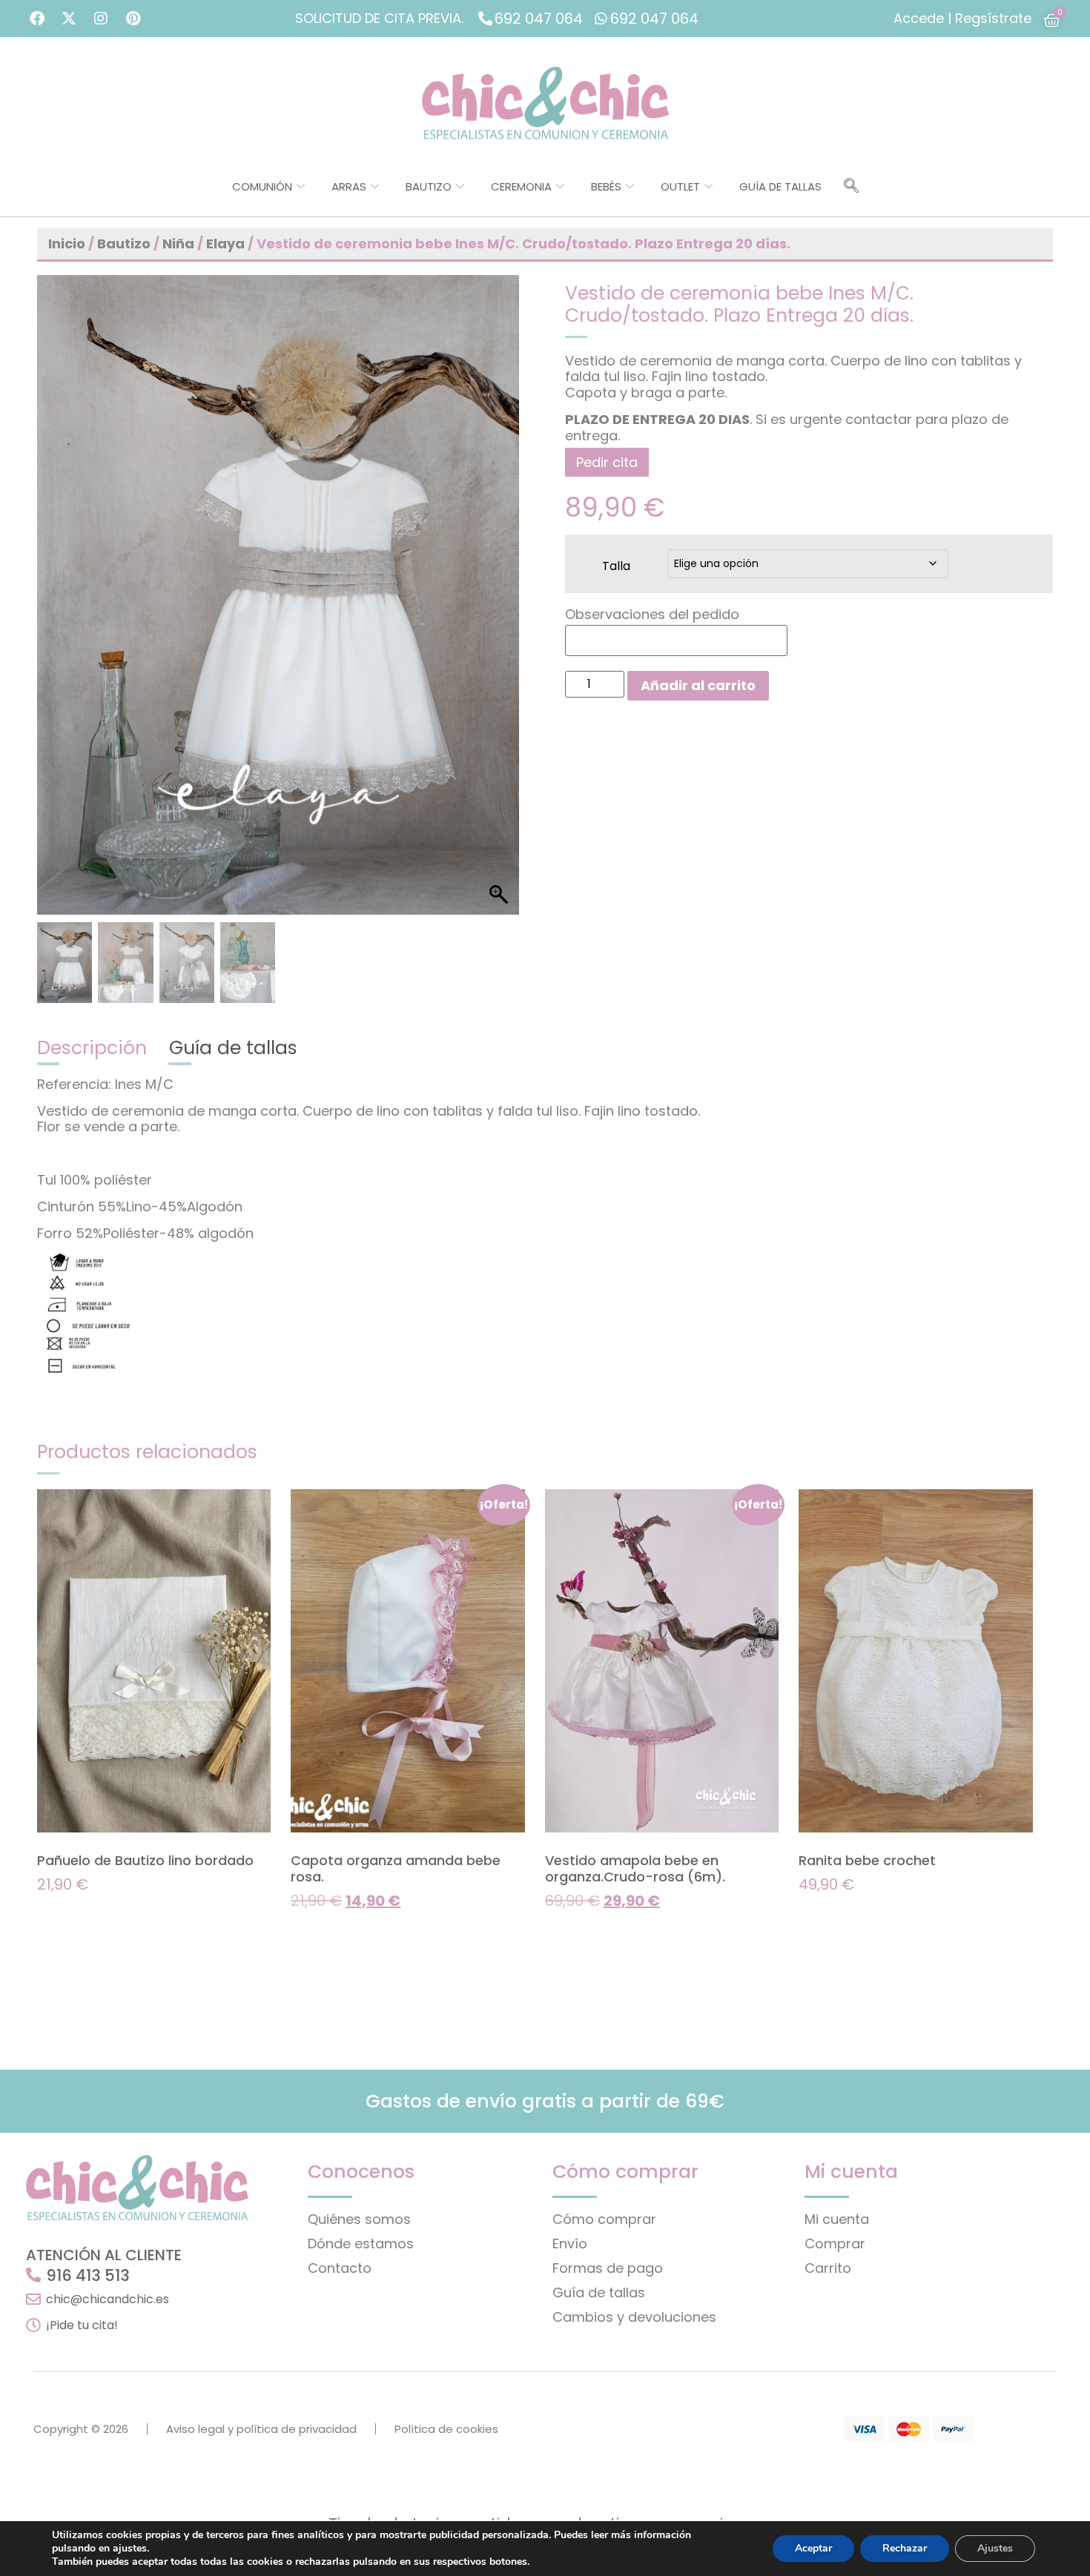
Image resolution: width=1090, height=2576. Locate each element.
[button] (851, 187)
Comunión (262, 186)
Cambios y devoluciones (634, 2317)
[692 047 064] (485, 18)
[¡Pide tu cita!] (33, 2325)
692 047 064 (539, 19)
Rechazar (905, 2548)
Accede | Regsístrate (962, 18)
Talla (616, 565)
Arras (349, 186)
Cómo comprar (604, 2219)
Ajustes (995, 2548)
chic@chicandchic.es (108, 2299)
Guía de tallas (780, 186)
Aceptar (813, 2548)
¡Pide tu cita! (82, 2325)
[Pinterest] (133, 19)
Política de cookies (446, 2429)
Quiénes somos (359, 2219)
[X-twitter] (69, 19)
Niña (178, 244)
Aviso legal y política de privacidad (261, 2429)
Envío (570, 2244)
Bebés (606, 186)
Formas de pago (608, 2268)
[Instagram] (101, 19)
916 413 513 (88, 2275)
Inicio (67, 244)
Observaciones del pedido (652, 615)
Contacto (340, 2268)
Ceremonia (521, 186)
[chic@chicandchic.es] (33, 2299)
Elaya (225, 244)
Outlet (680, 186)
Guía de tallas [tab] (233, 1048)
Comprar (835, 2244)
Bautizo (429, 186)
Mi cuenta (837, 2219)
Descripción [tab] (92, 1048)
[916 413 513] (33, 2275)
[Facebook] (37, 19)
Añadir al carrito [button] (88, 1914)
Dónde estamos (361, 2244)
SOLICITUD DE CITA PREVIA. (379, 18)
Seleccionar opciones (357, 1930)
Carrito (828, 2268)
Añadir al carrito (698, 685)
